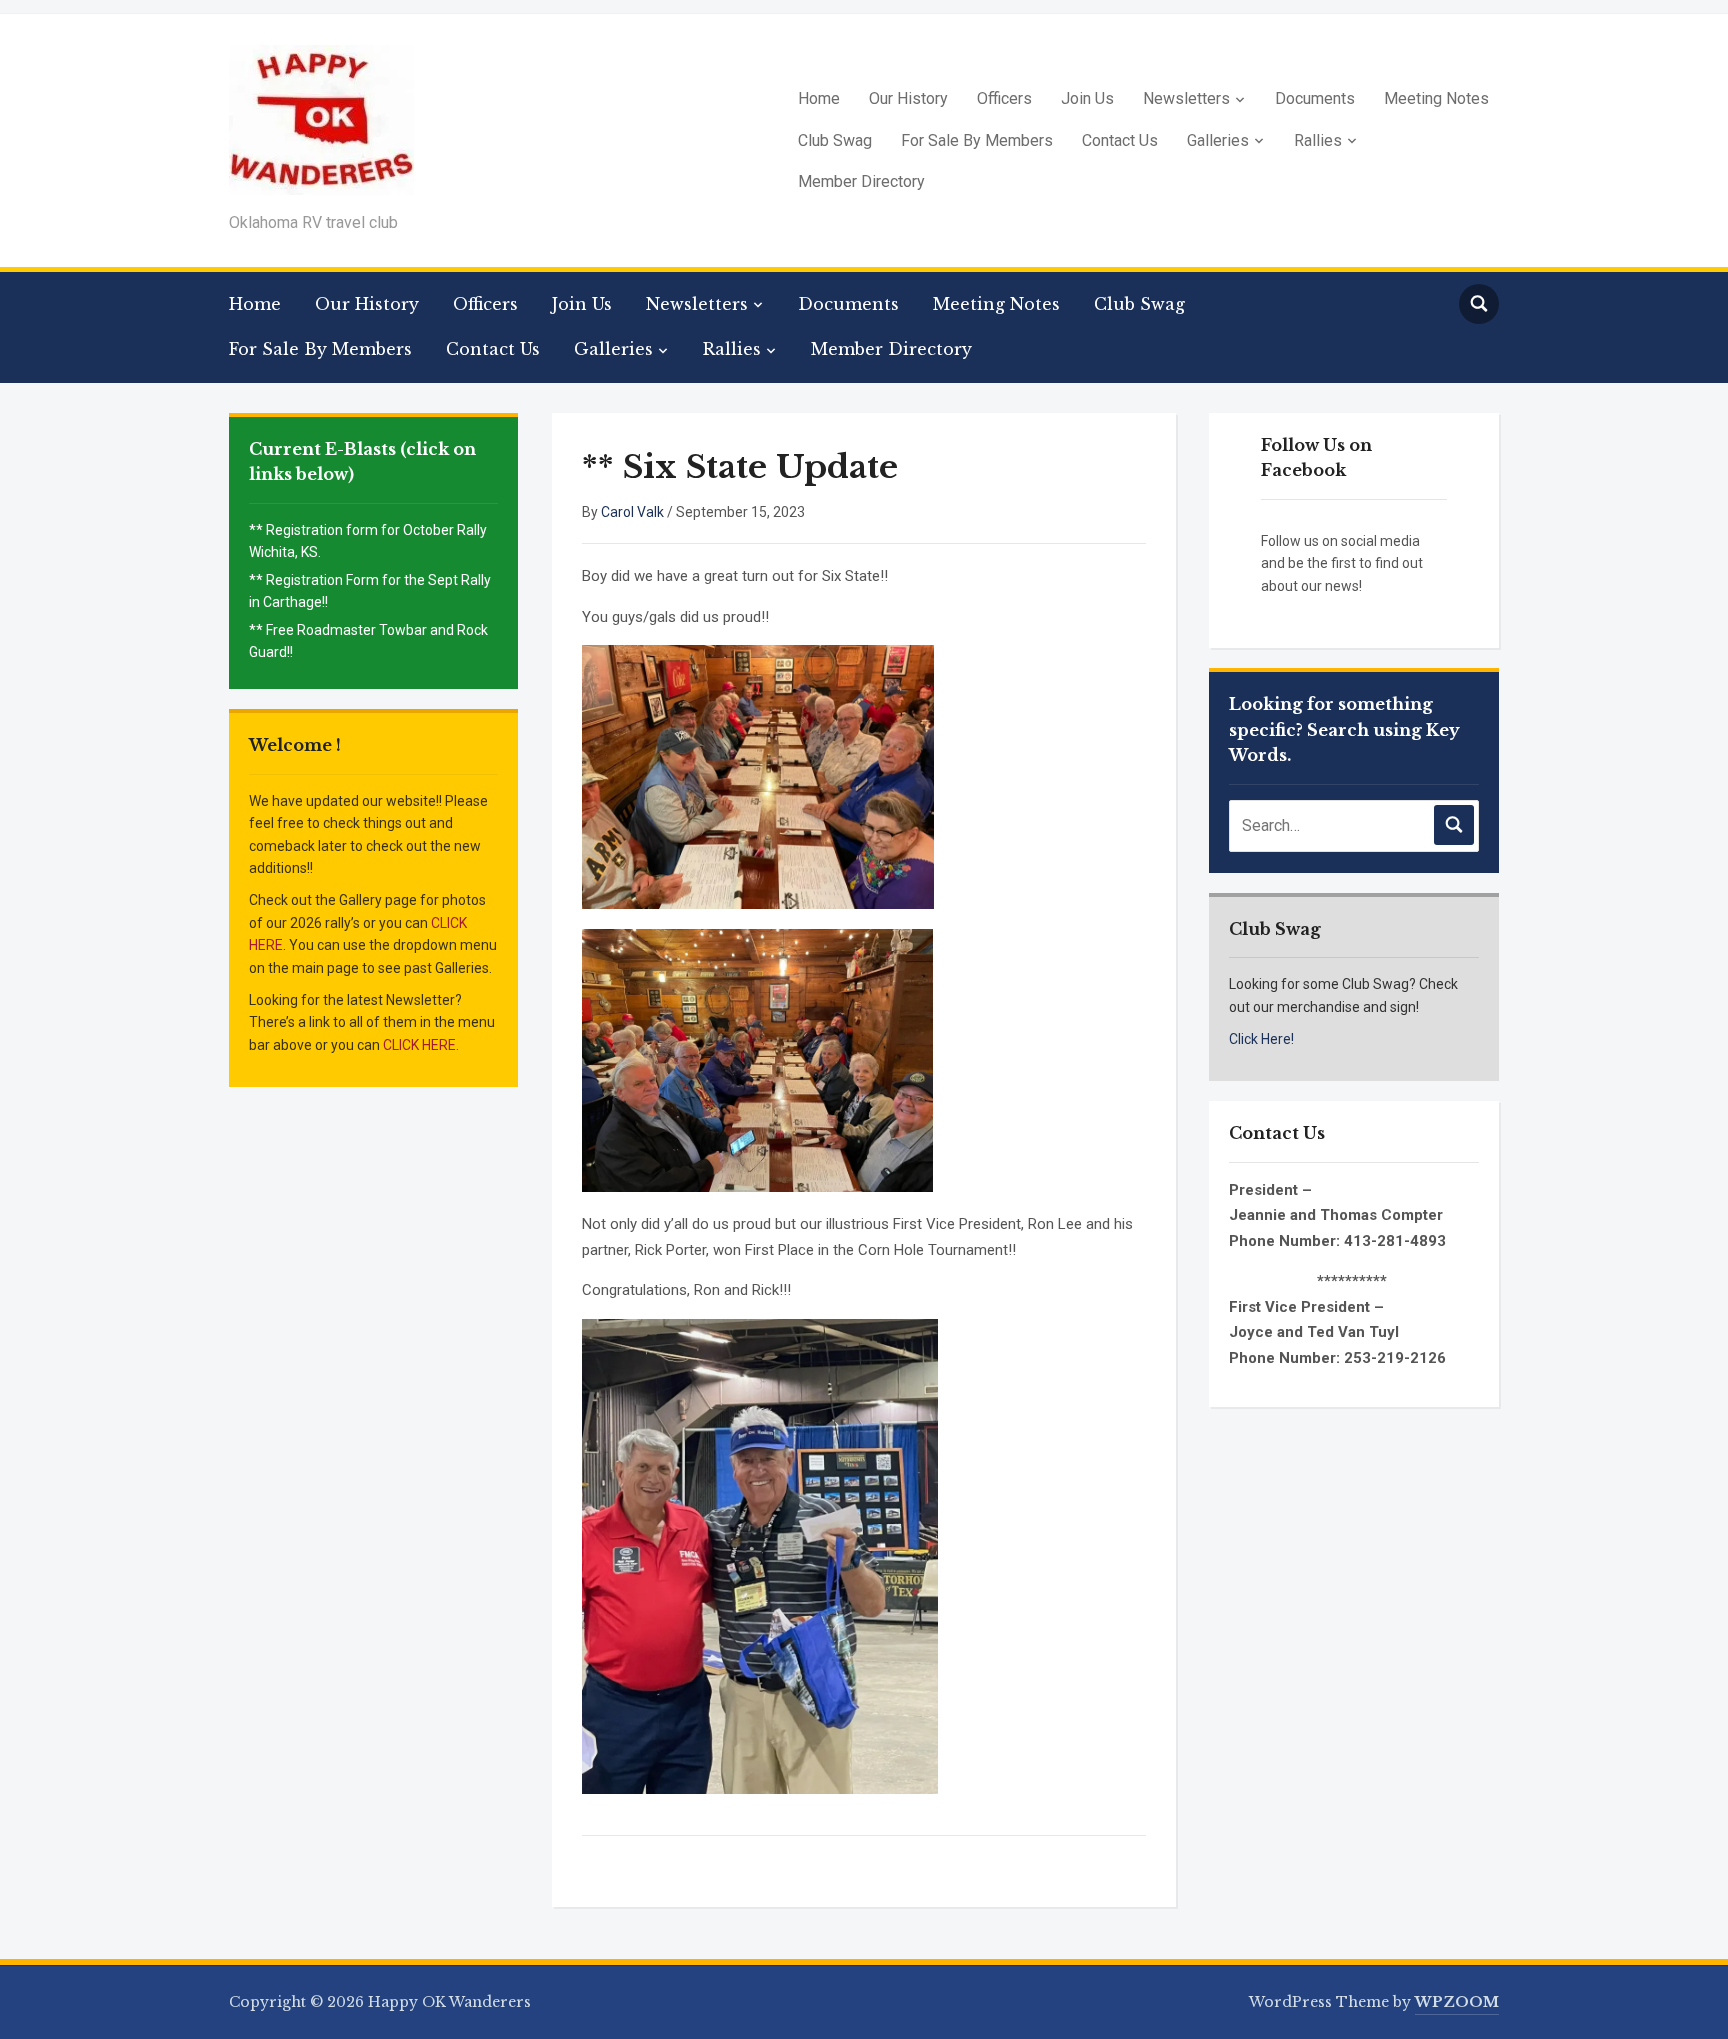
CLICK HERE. (421, 1045)
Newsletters (1186, 98)
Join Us (1087, 98)
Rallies (1318, 140)
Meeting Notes (1436, 98)
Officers (1004, 98)
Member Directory (861, 181)
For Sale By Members (977, 140)
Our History (908, 98)
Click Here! (1261, 1039)
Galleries (1218, 140)
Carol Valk (632, 512)
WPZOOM (1457, 2002)
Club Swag (835, 140)
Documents (1315, 98)
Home (819, 98)
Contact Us (1120, 140)
